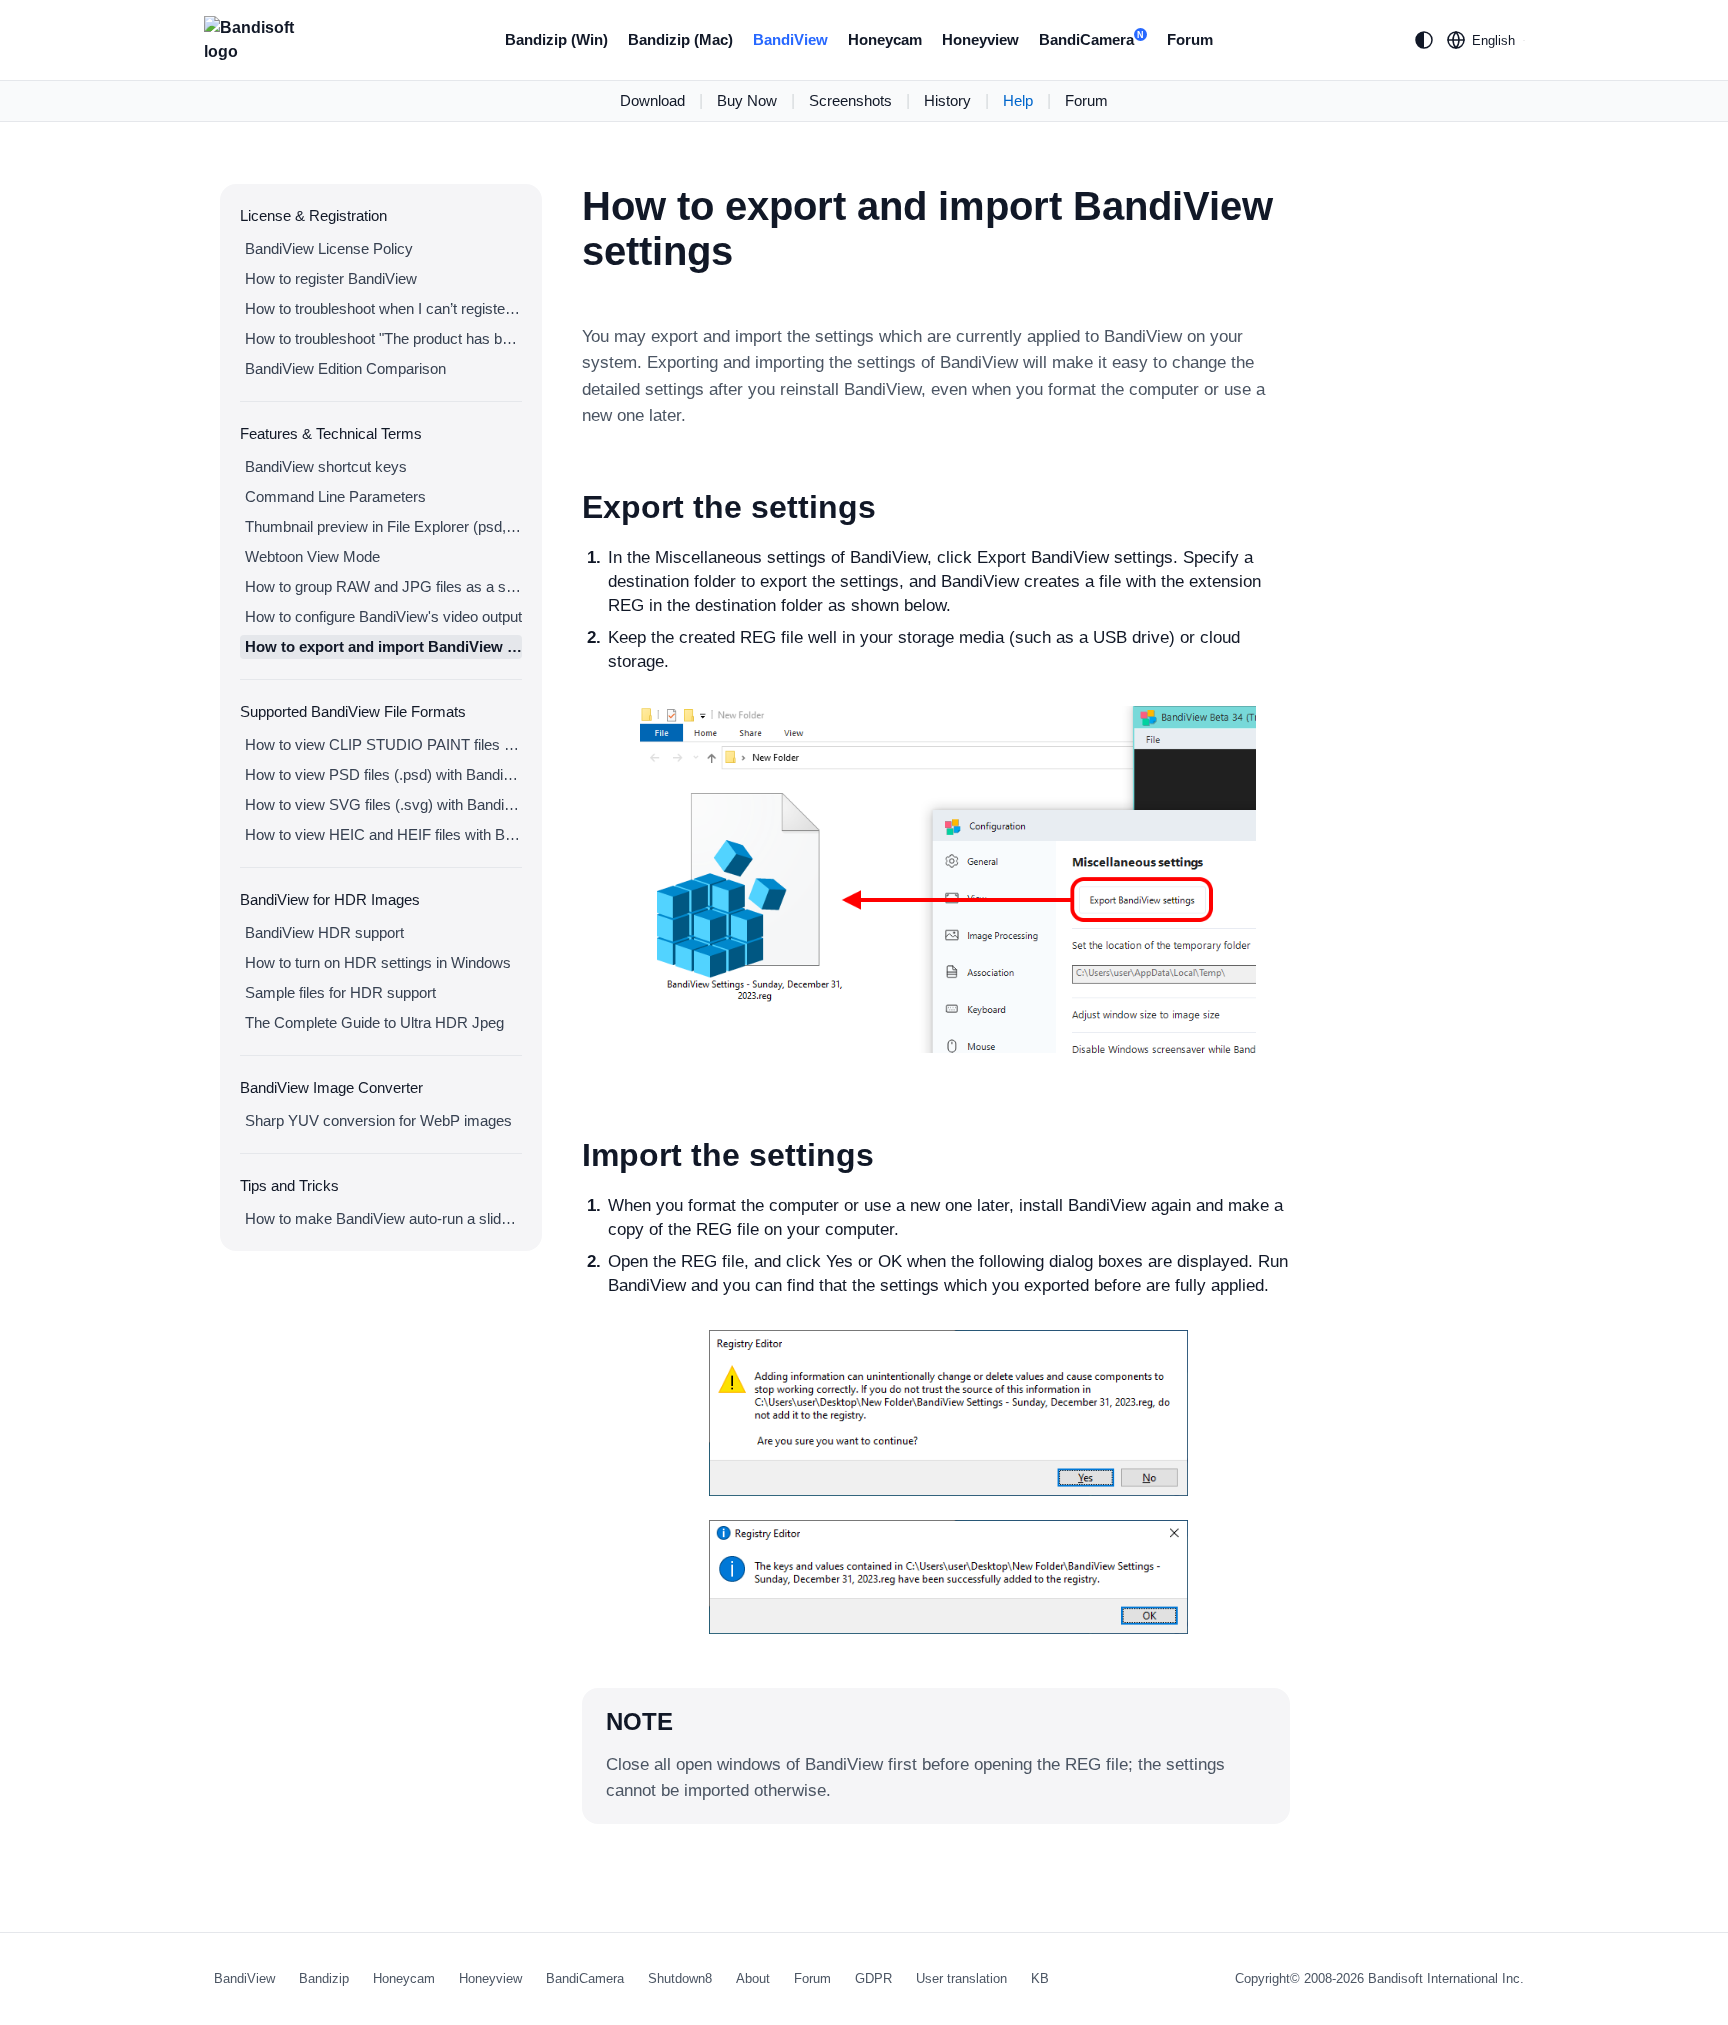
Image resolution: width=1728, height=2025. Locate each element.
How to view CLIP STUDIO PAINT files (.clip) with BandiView (383, 744)
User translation (961, 1978)
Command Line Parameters (335, 496)
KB (1040, 1978)
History (947, 100)
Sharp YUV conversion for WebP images (378, 1120)
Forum (1190, 39)
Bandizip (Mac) (680, 39)
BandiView (790, 39)
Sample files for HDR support (340, 992)
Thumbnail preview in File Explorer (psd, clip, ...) (383, 526)
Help (1018, 100)
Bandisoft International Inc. (1446, 1978)
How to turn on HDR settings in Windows (378, 962)
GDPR (873, 1978)
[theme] (1424, 40)
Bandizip (324, 1978)
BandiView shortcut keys (326, 466)
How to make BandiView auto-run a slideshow (383, 1218)
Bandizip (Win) (556, 39)
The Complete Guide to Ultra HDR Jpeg (374, 1022)
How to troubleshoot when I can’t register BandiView (383, 308)
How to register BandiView (331, 278)
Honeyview (980, 39)
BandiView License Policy (329, 248)
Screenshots (850, 100)
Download (652, 100)
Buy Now (747, 100)
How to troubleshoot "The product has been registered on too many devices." (383, 338)
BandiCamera (1091, 39)
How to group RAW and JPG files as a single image (383, 586)
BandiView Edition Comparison (345, 368)
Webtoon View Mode (312, 556)
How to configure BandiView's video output (383, 616)
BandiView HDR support (324, 932)
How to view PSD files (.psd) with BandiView (383, 774)
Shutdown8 (680, 1978)
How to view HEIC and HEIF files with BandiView (383, 834)
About (753, 1978)
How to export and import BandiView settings (383, 646)
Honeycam (885, 39)
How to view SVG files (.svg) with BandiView (383, 804)
